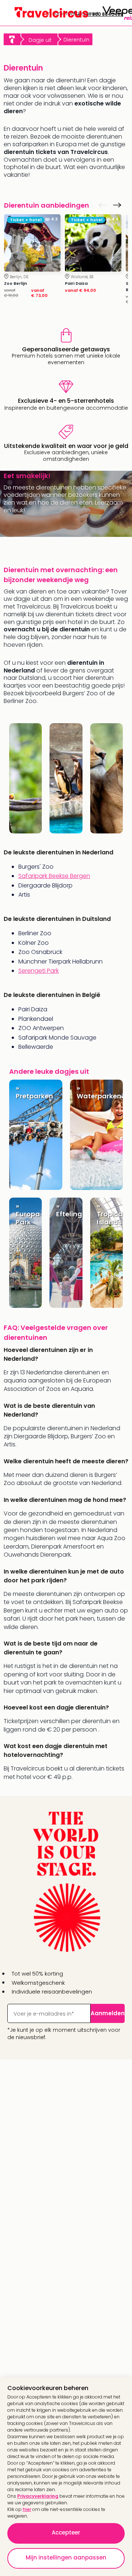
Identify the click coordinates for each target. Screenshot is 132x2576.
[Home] (12, 39)
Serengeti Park (38, 971)
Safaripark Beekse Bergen (54, 876)
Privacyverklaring (38, 2496)
